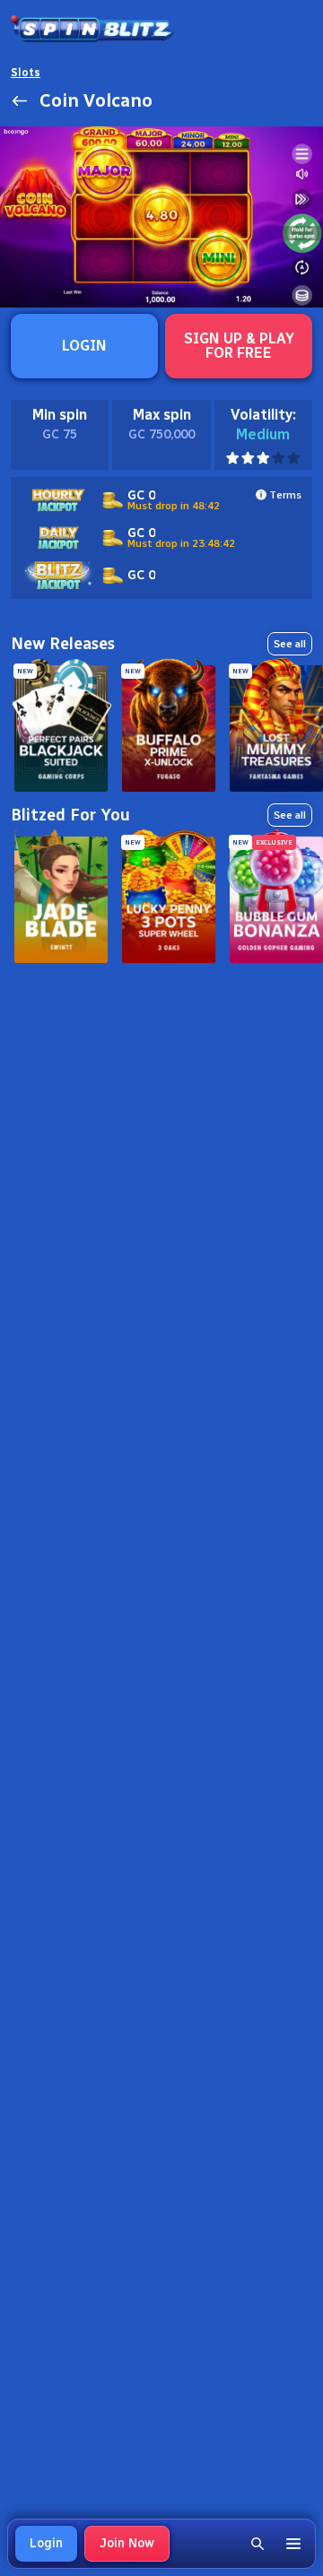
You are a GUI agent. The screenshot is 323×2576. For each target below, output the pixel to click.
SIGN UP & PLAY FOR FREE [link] (239, 346)
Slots (26, 73)
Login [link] (46, 2543)
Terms (285, 495)
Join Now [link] (127, 2543)
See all (290, 644)
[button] (258, 2544)
